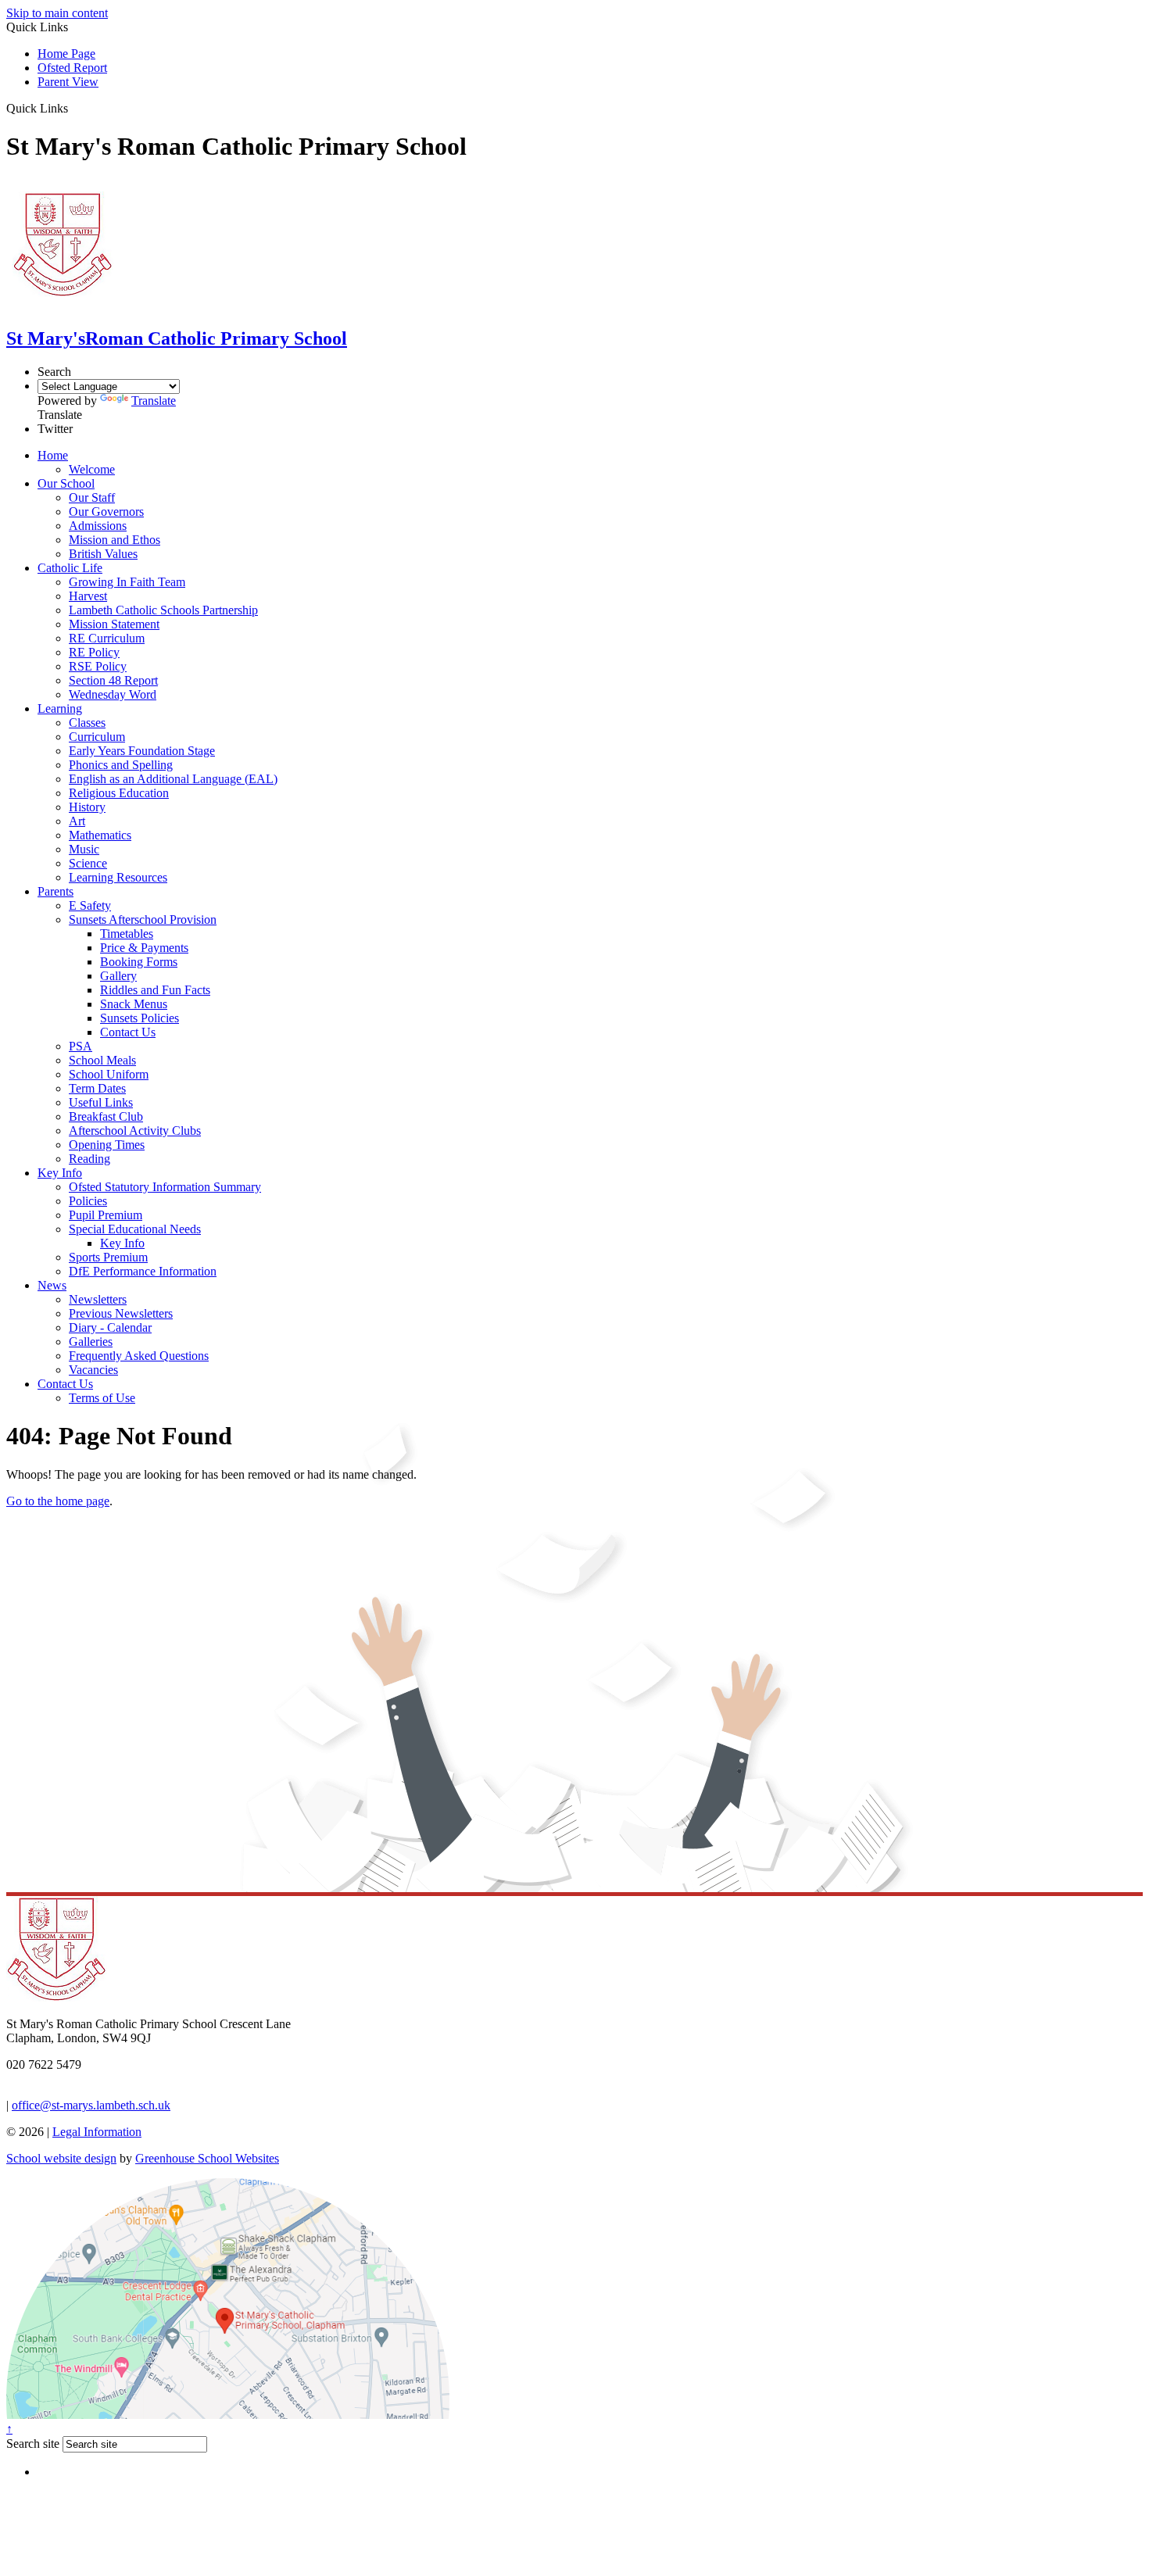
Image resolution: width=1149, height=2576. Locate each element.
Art (77, 821)
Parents (55, 891)
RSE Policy (98, 666)
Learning (60, 708)
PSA (81, 1046)
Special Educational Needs (135, 1229)
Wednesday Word (113, 694)
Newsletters (98, 1299)
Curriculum (97, 737)
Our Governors (106, 512)
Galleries (91, 1342)
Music (84, 849)
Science (88, 863)
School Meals (102, 1060)
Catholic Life (70, 568)
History (87, 807)
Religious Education (119, 793)
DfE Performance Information (143, 1271)
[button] (74, 108)
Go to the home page (58, 1501)
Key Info (60, 1173)
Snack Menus (134, 1004)
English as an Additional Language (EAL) (173, 779)
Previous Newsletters (121, 1313)
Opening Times (107, 1145)
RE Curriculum (107, 638)
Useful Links (101, 1102)
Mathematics (100, 835)
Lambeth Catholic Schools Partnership (163, 610)
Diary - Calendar (110, 1327)
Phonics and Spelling (121, 765)
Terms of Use (102, 1398)
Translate (154, 401)
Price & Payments (144, 948)
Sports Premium (108, 1257)
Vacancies (93, 1370)
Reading (89, 1159)
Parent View (68, 82)
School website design (61, 2158)
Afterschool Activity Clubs (135, 1131)
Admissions (98, 526)
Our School (66, 483)
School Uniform (109, 1074)
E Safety (90, 905)
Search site (33, 2444)
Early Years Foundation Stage (142, 751)
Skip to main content (57, 13)
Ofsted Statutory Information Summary (165, 1187)
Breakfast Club (106, 1116)
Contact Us (128, 1032)
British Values (103, 554)
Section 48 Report (113, 680)
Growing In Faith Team (127, 582)
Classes (87, 723)
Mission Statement (114, 624)
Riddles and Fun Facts (155, 990)
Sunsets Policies (140, 1018)
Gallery (118, 976)
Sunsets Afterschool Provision (143, 919)
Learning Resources (118, 877)
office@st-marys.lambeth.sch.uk (91, 2105)
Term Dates (97, 1088)
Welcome (92, 469)
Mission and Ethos (115, 540)
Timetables (127, 934)
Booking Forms (139, 962)
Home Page (66, 54)
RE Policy (94, 652)
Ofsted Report (72, 68)
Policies (88, 1201)
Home (53, 455)
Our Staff (92, 497)
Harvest (88, 596)
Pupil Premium (106, 1215)
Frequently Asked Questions (139, 1356)
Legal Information (97, 2132)
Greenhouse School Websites (207, 2158)
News (52, 1285)
